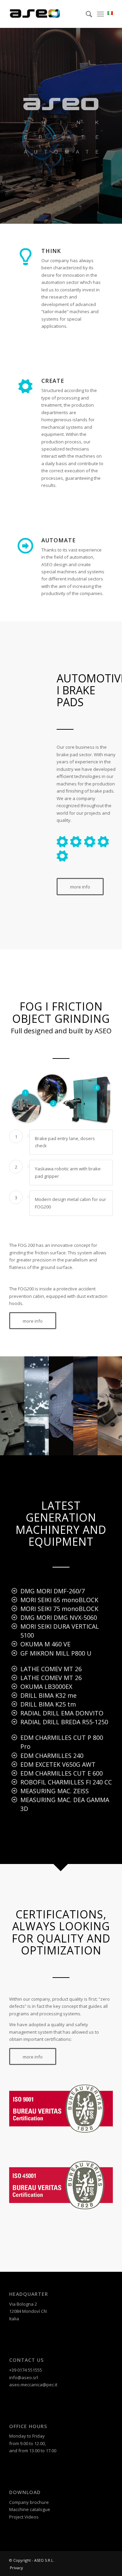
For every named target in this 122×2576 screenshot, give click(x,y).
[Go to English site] (108, 13)
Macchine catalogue (30, 2509)
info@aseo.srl (24, 2377)
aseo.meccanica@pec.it (33, 2385)
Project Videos (24, 2517)
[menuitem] (86, 14)
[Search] (86, 14)
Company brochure (29, 2502)
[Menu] (100, 14)
